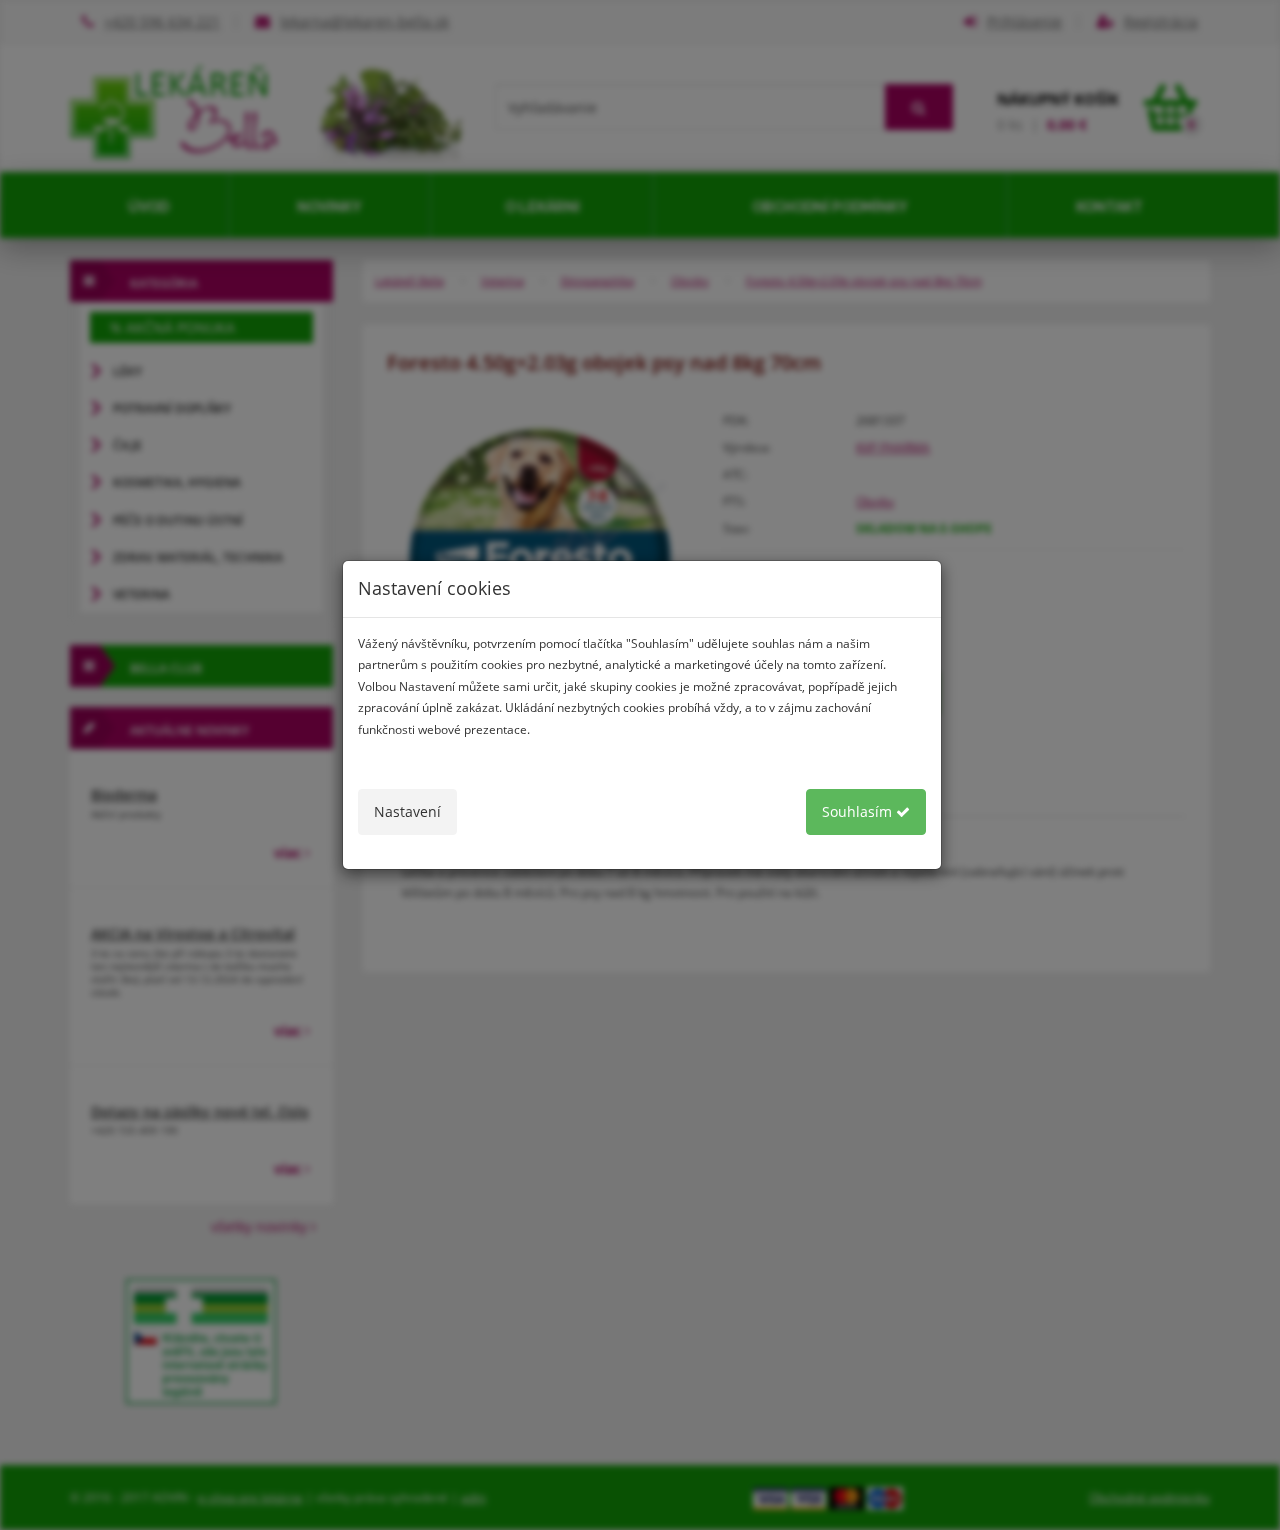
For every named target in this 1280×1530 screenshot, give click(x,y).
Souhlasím (859, 811)
